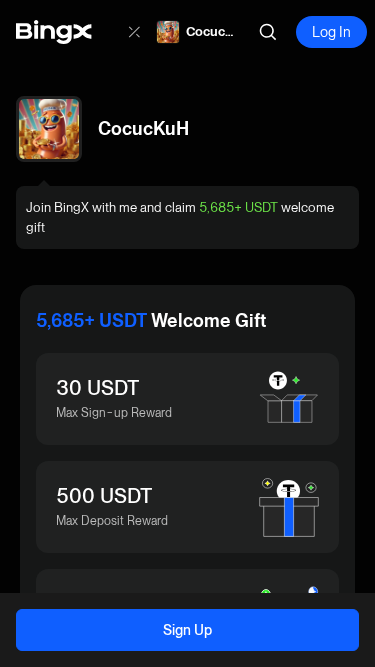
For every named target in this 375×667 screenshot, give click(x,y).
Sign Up (187, 630)
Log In (331, 32)
